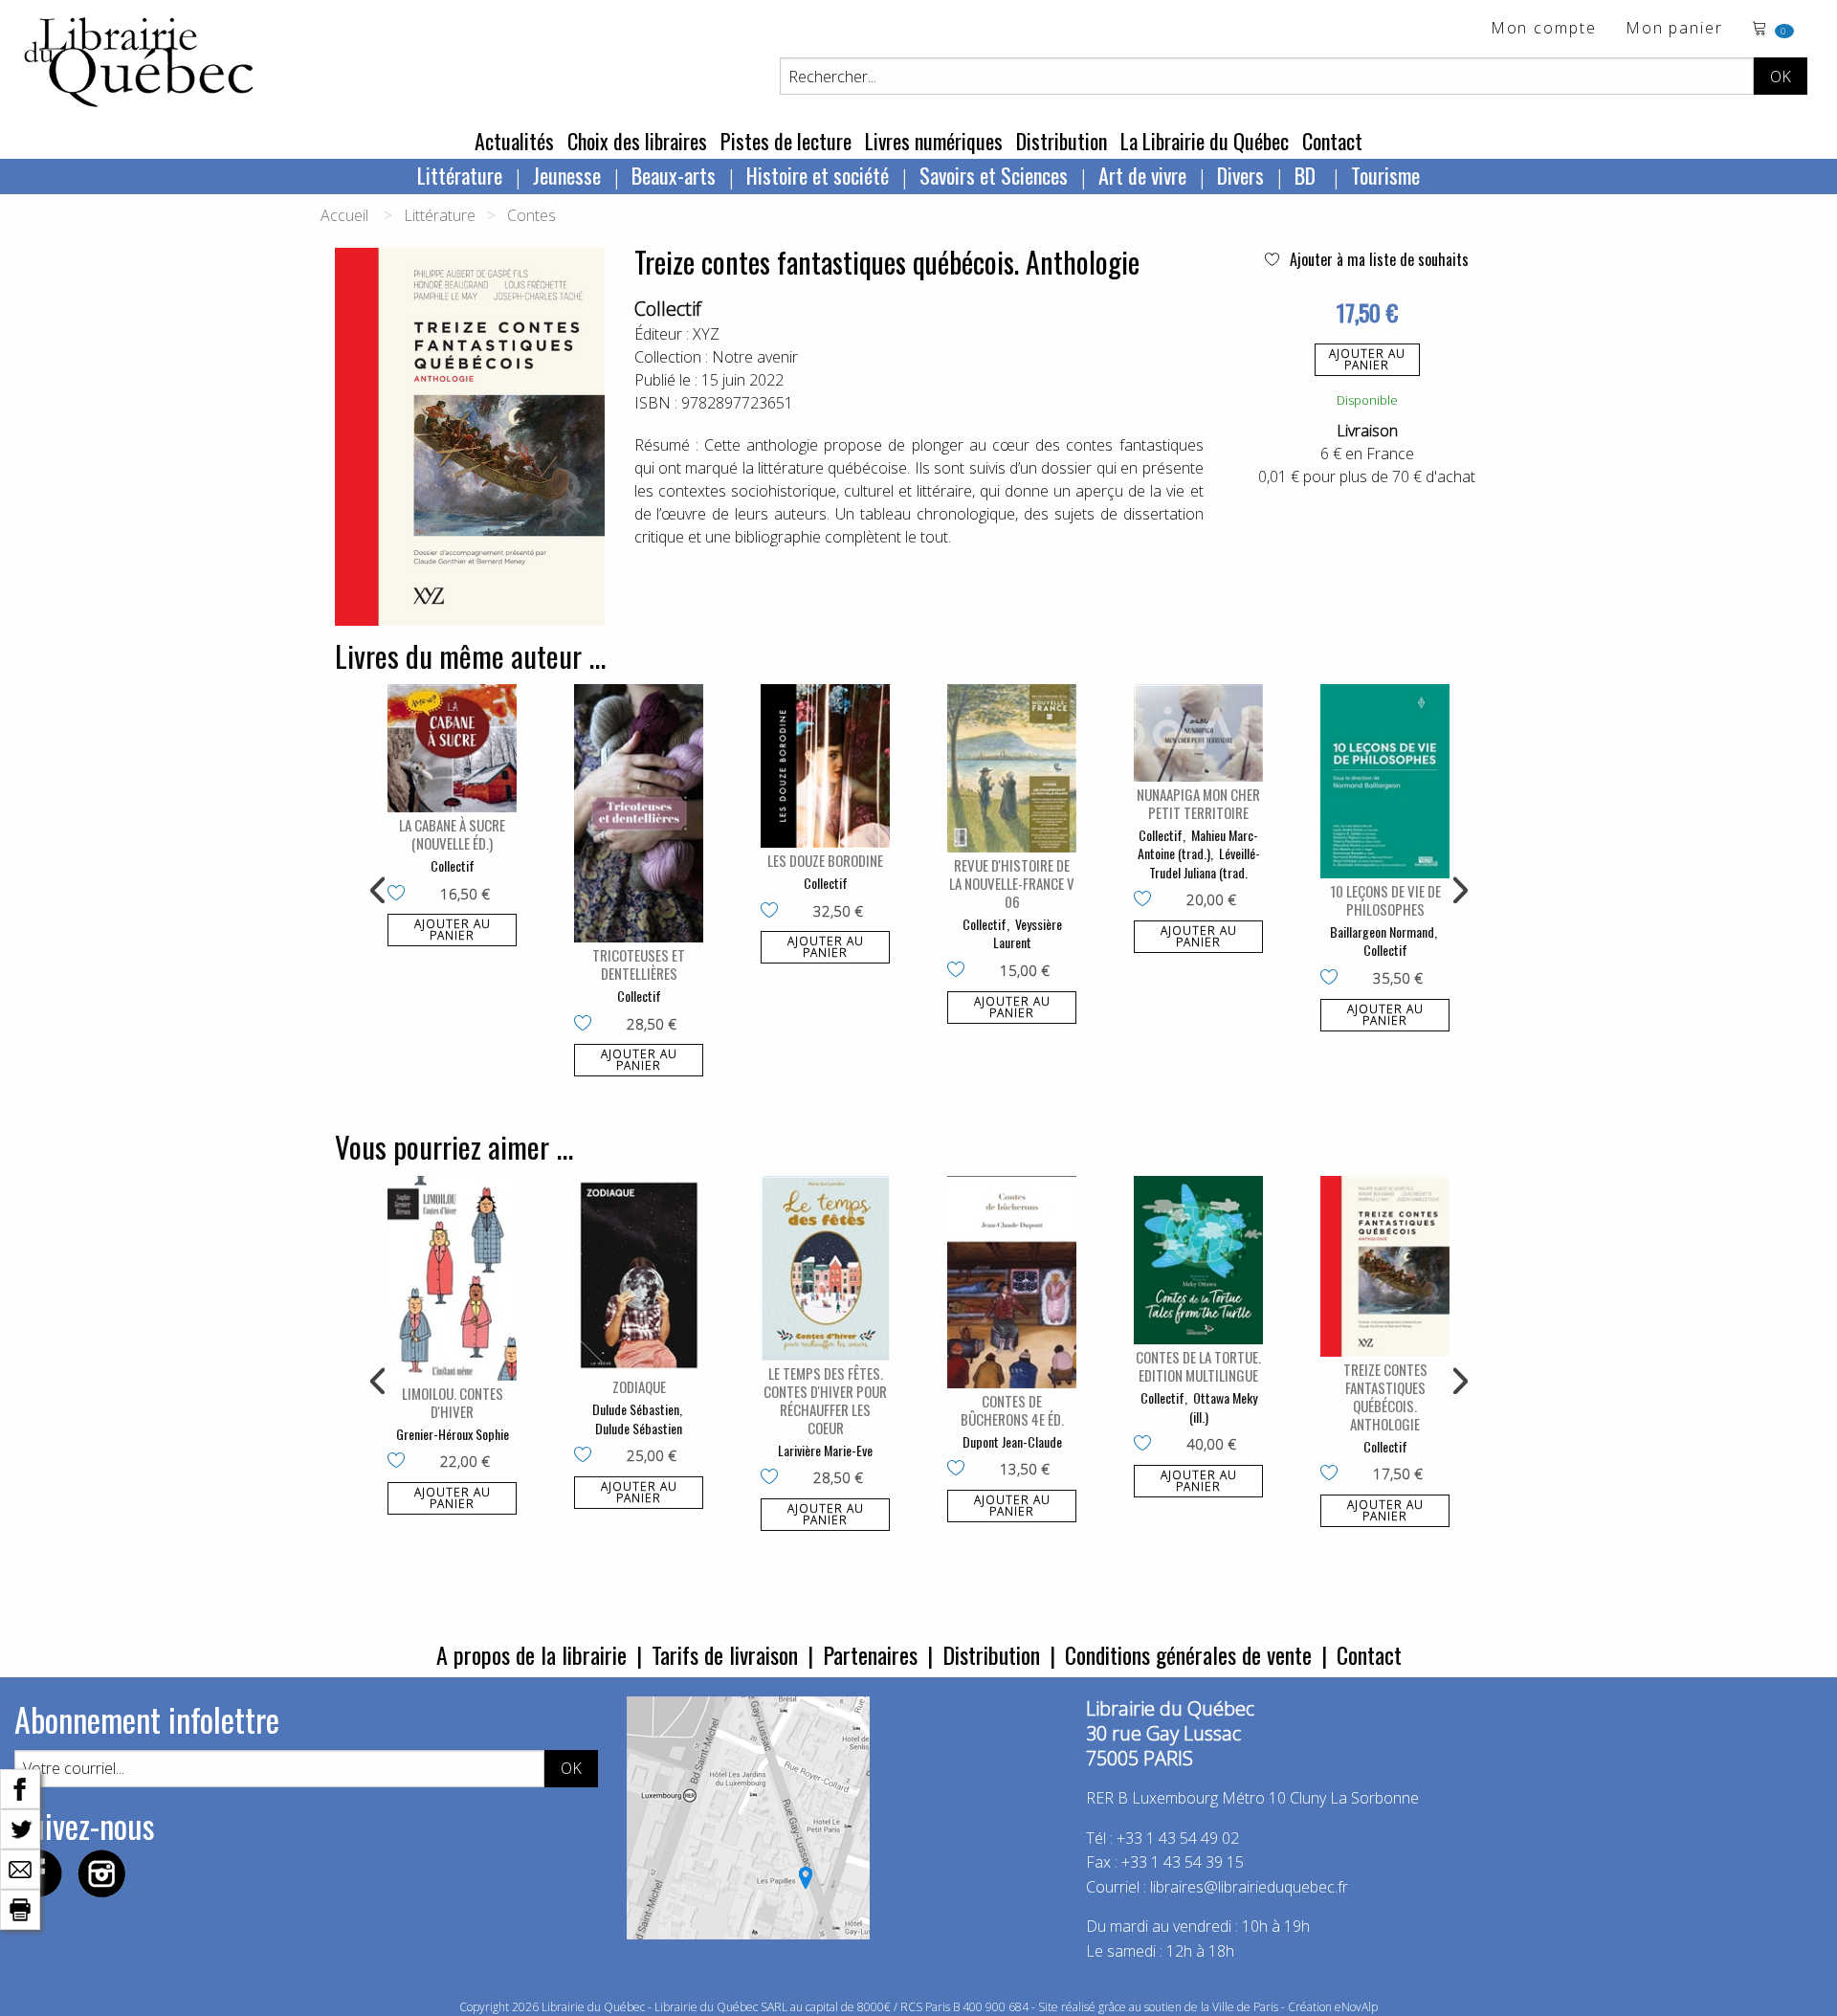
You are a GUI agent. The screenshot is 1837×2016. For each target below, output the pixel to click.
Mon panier (1674, 29)
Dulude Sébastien (636, 1409)
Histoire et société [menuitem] (818, 175)
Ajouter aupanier (1367, 359)
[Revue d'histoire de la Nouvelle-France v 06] (1012, 768)
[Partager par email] (20, 1868)
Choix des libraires (637, 141)
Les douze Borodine (825, 860)
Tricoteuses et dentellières (639, 964)
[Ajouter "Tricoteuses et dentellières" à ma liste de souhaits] (587, 1025)
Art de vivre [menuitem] (1142, 175)
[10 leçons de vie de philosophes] (1385, 781)
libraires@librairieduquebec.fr (1249, 1887)
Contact (1332, 141)
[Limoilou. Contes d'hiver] (452, 1278)
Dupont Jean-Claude (1012, 1441)
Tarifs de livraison (725, 1654)
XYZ (706, 334)
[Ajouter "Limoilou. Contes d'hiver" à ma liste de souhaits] (400, 1462)
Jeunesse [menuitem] (567, 175)
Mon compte (1544, 29)
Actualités (514, 141)
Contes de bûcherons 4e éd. (1012, 1410)
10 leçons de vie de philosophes (1385, 900)
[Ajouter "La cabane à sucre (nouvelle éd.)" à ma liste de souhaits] (400, 895)
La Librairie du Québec (1205, 141)
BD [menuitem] (1307, 175)
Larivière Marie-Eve (825, 1450)
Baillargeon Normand (1382, 931)
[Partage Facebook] (20, 1787)
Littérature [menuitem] (460, 175)
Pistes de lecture (786, 141)
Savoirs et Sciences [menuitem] (994, 175)
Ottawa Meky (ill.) (1223, 1407)
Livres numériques (934, 141)
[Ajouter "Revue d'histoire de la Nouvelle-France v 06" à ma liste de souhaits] (960, 971)
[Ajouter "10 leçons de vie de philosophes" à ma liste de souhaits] (1333, 979)
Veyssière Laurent (1028, 933)
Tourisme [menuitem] (1385, 175)
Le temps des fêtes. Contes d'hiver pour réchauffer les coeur (825, 1400)
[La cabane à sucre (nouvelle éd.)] (452, 748)
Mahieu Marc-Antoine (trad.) (1198, 844)
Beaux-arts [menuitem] (674, 175)
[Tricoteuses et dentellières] (639, 813)
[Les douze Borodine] (825, 766)
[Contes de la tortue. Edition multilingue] (1198, 1260)
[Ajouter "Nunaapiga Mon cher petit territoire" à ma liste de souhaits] (1147, 900)
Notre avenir (755, 357)
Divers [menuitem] (1240, 175)
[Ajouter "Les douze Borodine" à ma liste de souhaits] (774, 912)
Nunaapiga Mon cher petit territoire (1198, 803)
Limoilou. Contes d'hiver (453, 1402)
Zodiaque (639, 1386)
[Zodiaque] (639, 1275)
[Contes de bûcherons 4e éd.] (1012, 1282)
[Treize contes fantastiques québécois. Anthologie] (1385, 1266)
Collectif (668, 309)
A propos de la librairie (531, 1654)
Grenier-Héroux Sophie (453, 1434)
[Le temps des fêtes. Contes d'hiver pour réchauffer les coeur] (825, 1268)
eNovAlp (1356, 2007)
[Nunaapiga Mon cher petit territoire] (1198, 732)
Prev (379, 891)
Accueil (344, 215)
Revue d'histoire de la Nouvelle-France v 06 (1012, 883)
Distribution (1062, 141)
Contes (531, 215)
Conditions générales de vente (1188, 1654)
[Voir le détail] (452, 748)
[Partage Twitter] (20, 1828)
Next (1458, 891)
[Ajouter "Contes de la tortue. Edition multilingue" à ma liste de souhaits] (1147, 1445)
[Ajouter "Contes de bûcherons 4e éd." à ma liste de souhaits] (960, 1470)
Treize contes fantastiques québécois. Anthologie (1385, 1396)
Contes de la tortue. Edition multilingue (1198, 1366)
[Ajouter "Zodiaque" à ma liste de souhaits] (587, 1456)
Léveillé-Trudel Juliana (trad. (1205, 863)
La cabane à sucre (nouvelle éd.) (452, 834)
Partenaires (870, 1654)
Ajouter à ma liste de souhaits (1377, 259)
